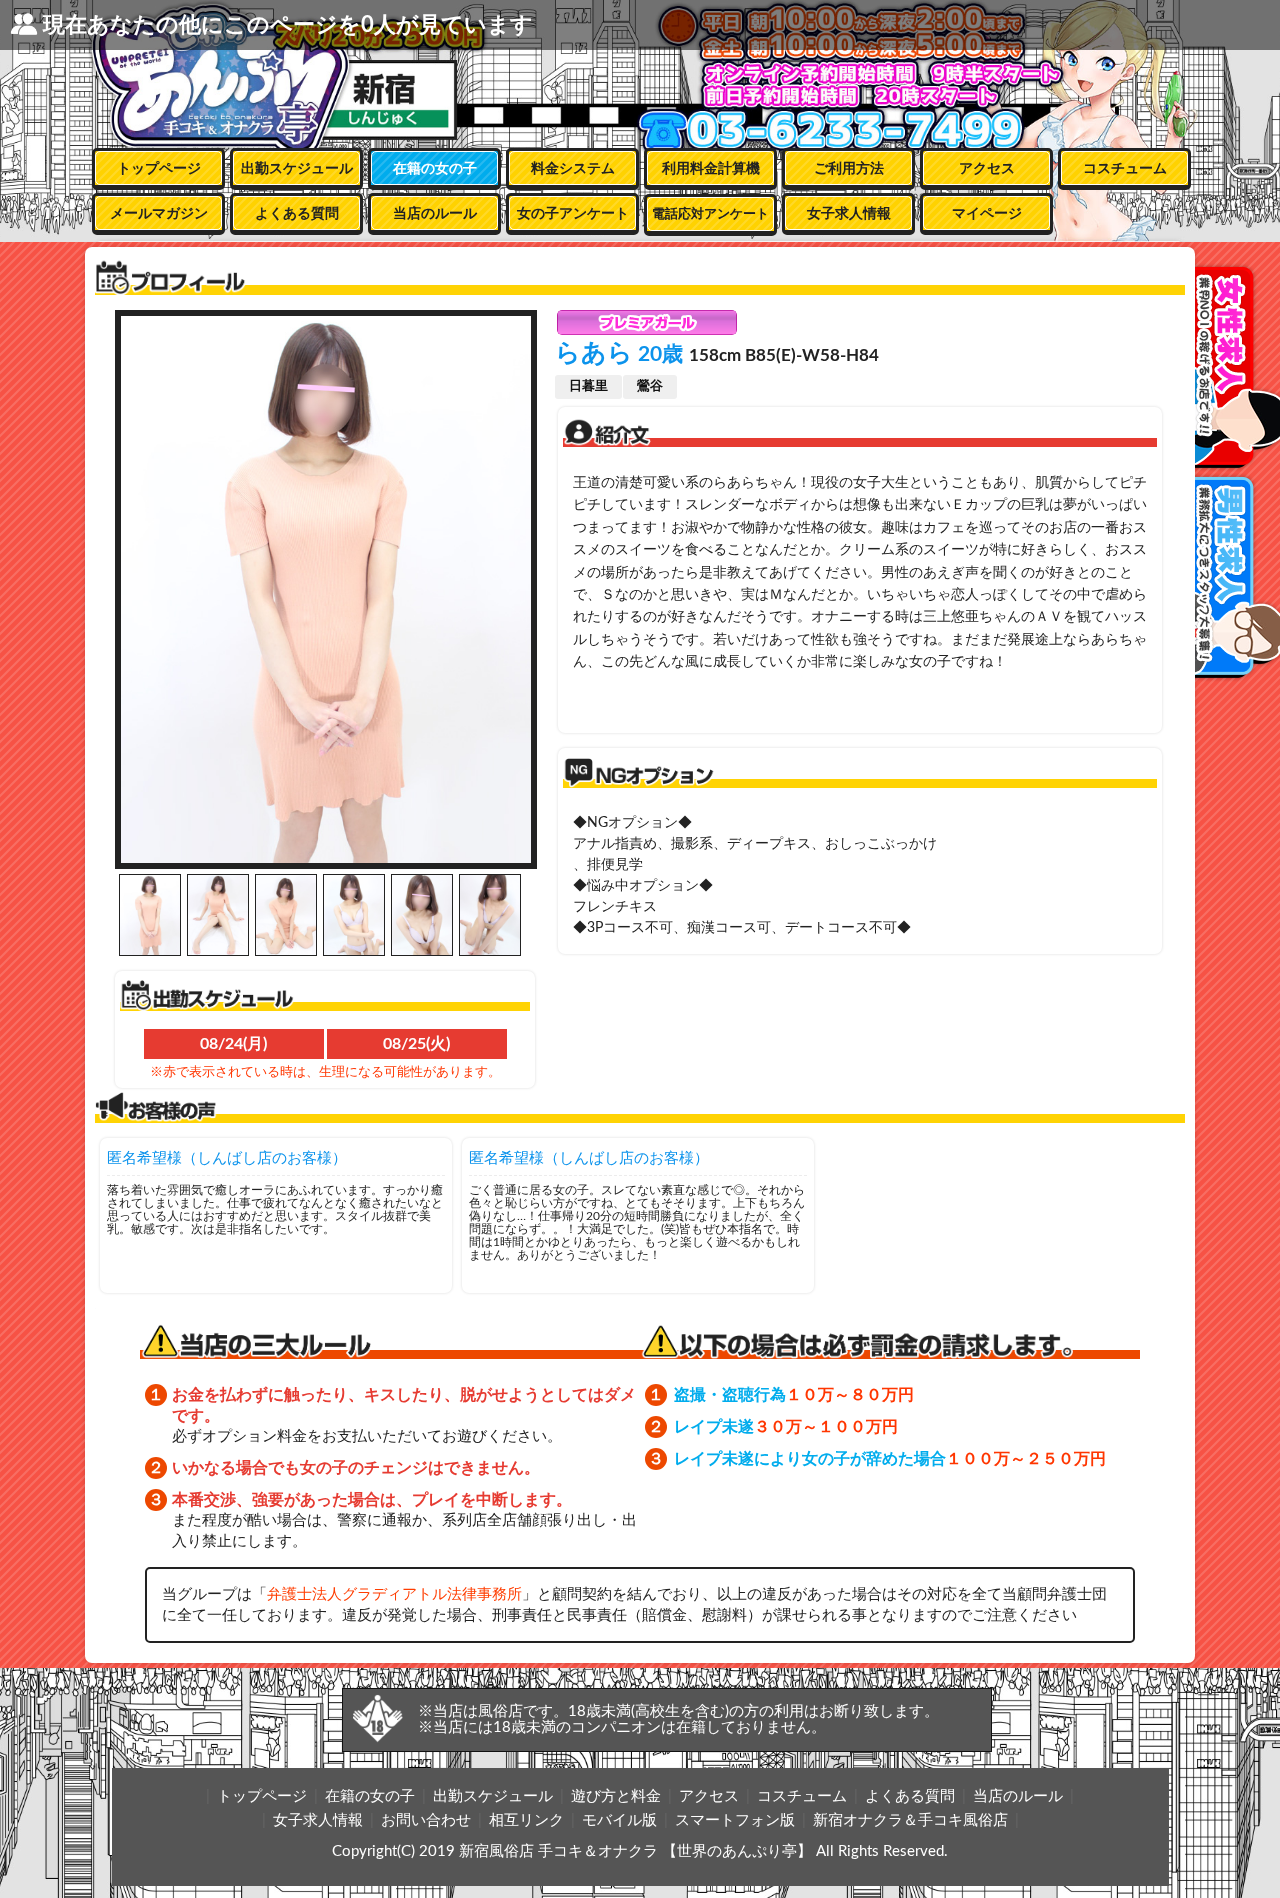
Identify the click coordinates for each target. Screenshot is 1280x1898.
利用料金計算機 (711, 169)
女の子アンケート (573, 214)
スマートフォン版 (735, 1820)
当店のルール (435, 214)
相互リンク (526, 1820)
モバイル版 (619, 1820)
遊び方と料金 (616, 1796)
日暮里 (588, 386)
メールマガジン (159, 214)
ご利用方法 (849, 169)
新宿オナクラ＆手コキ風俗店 (910, 1820)
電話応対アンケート (710, 214)
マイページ (987, 214)
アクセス (987, 169)
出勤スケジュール (297, 169)
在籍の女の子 (435, 169)
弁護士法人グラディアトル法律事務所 (394, 1594)
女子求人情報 (849, 214)
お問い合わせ (426, 1820)
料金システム (573, 169)
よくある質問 (297, 214)
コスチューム (1125, 169)
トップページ (159, 169)
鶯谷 (650, 386)
